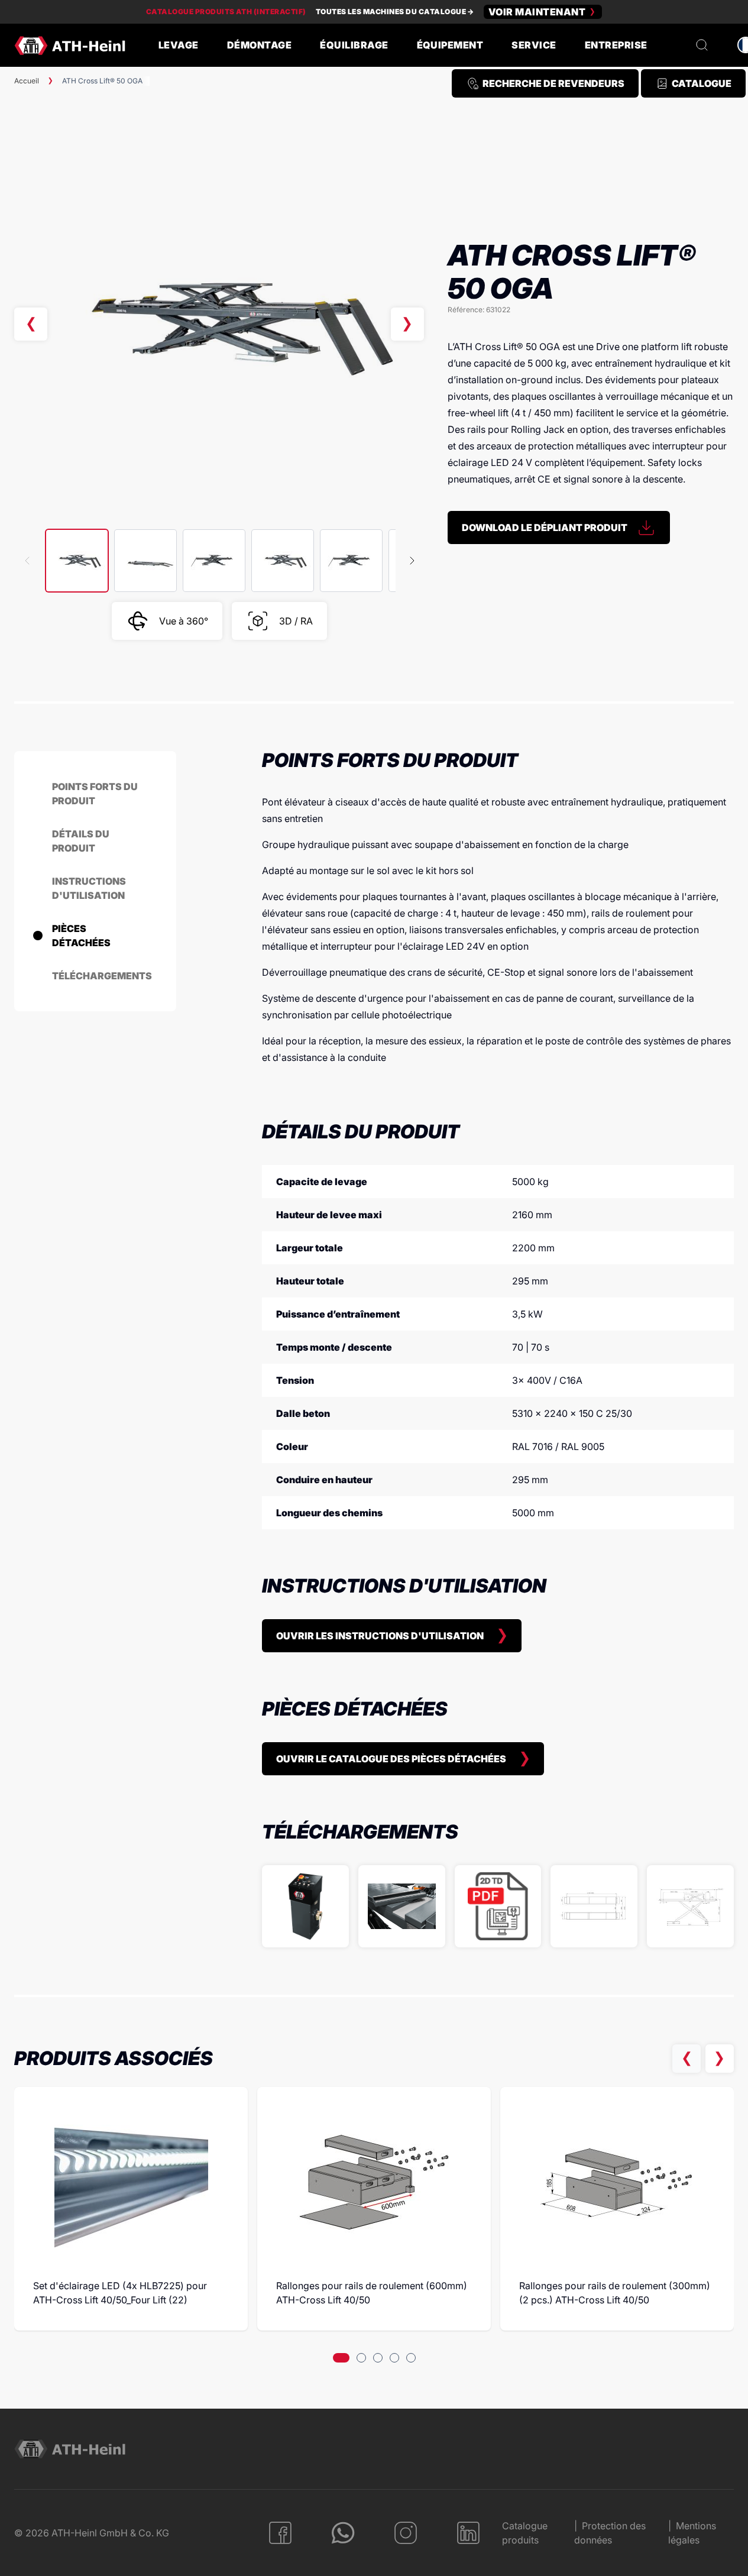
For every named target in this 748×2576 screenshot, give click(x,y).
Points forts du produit (95, 794)
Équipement (450, 45)
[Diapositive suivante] (720, 2059)
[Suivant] (407, 324)
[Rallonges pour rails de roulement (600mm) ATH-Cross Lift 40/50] (374, 2183)
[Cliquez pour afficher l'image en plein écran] (219, 324)
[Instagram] (406, 2533)
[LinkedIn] (468, 2533)
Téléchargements (102, 976)
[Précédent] (31, 324)
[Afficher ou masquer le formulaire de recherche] (702, 45)
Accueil (27, 81)
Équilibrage (354, 45)
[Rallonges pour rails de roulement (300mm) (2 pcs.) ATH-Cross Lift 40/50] (617, 2183)
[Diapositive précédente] (687, 2059)
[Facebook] (280, 2533)
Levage (179, 45)
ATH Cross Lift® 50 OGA (102, 81)
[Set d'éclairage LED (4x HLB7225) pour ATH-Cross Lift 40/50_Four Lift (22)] (131, 2183)
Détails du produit (81, 841)
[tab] (341, 2358)
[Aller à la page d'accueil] (70, 46)
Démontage (259, 45)
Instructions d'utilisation (89, 888)
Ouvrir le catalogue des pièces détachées (391, 1759)
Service (534, 45)
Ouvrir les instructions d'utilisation (380, 1636)
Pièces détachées (81, 936)
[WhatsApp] (343, 2533)
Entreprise (616, 45)
